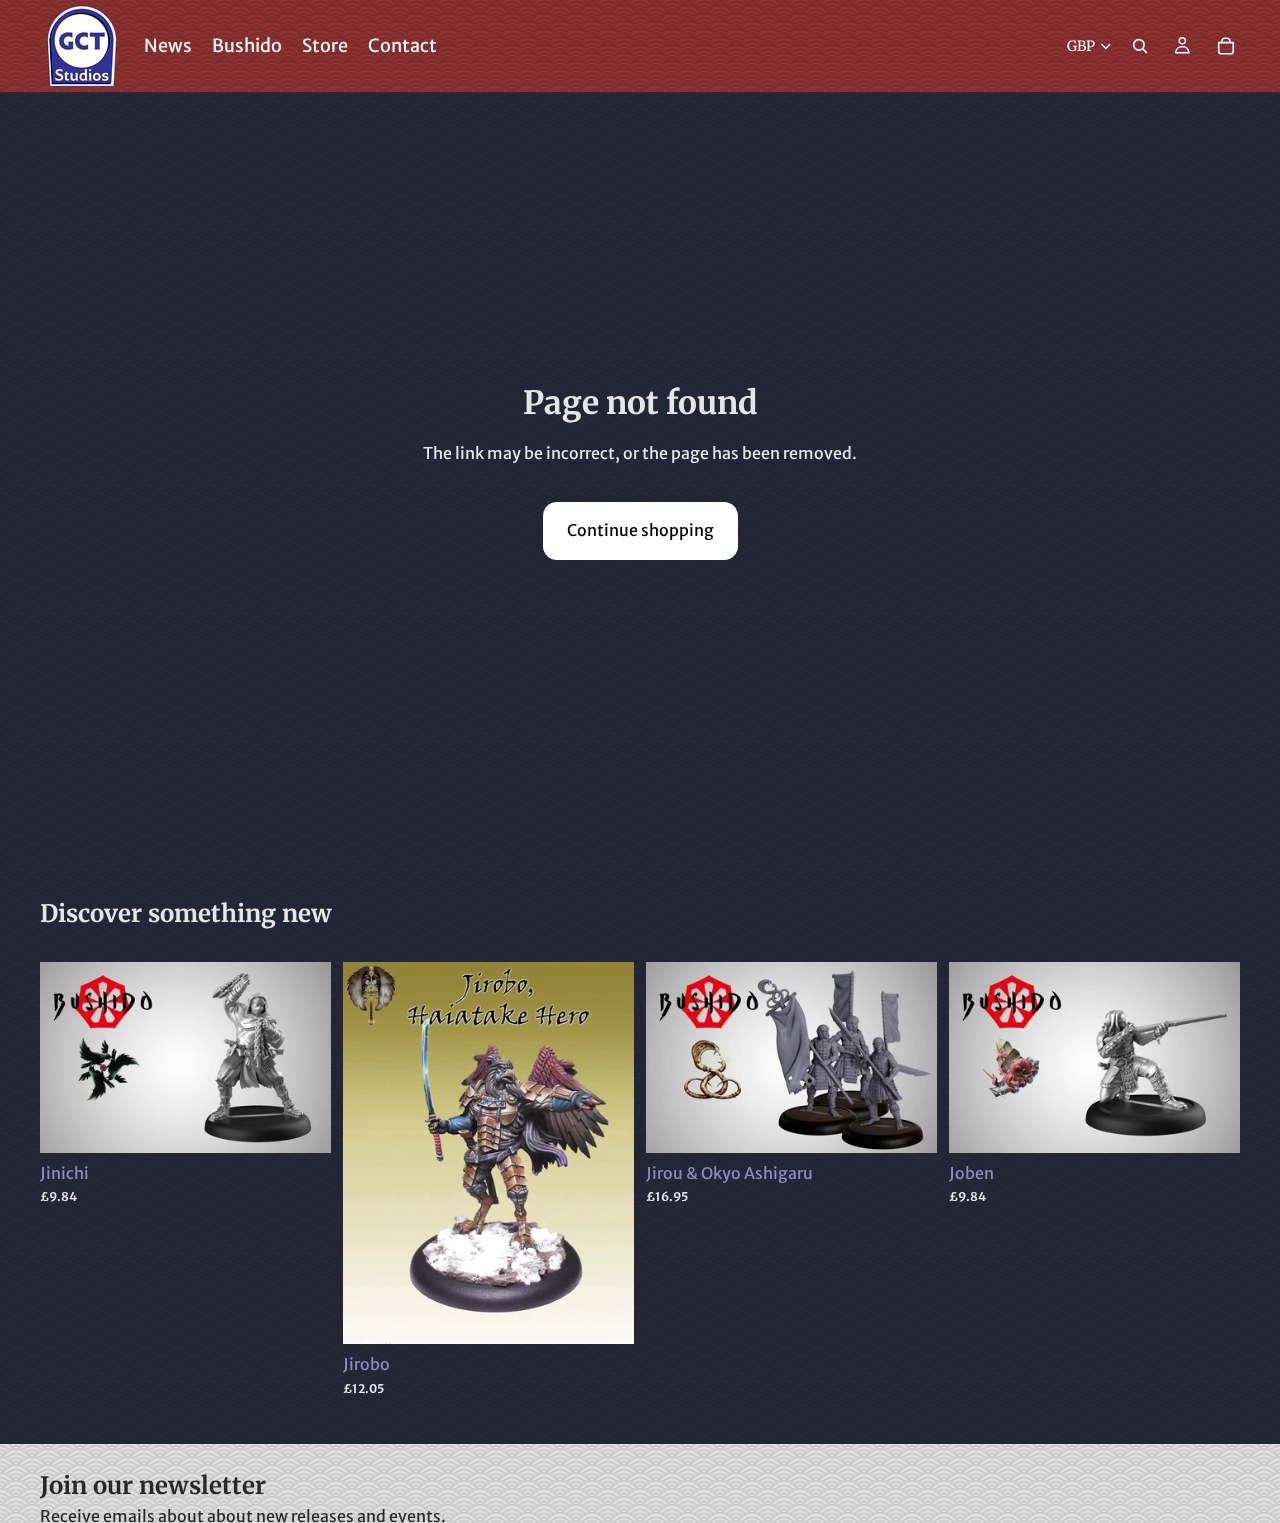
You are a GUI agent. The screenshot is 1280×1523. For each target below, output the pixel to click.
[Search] (1140, 46)
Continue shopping (640, 530)
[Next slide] (301, 1057)
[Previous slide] (70, 1057)
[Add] (300, 1122)
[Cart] (1226, 46)
